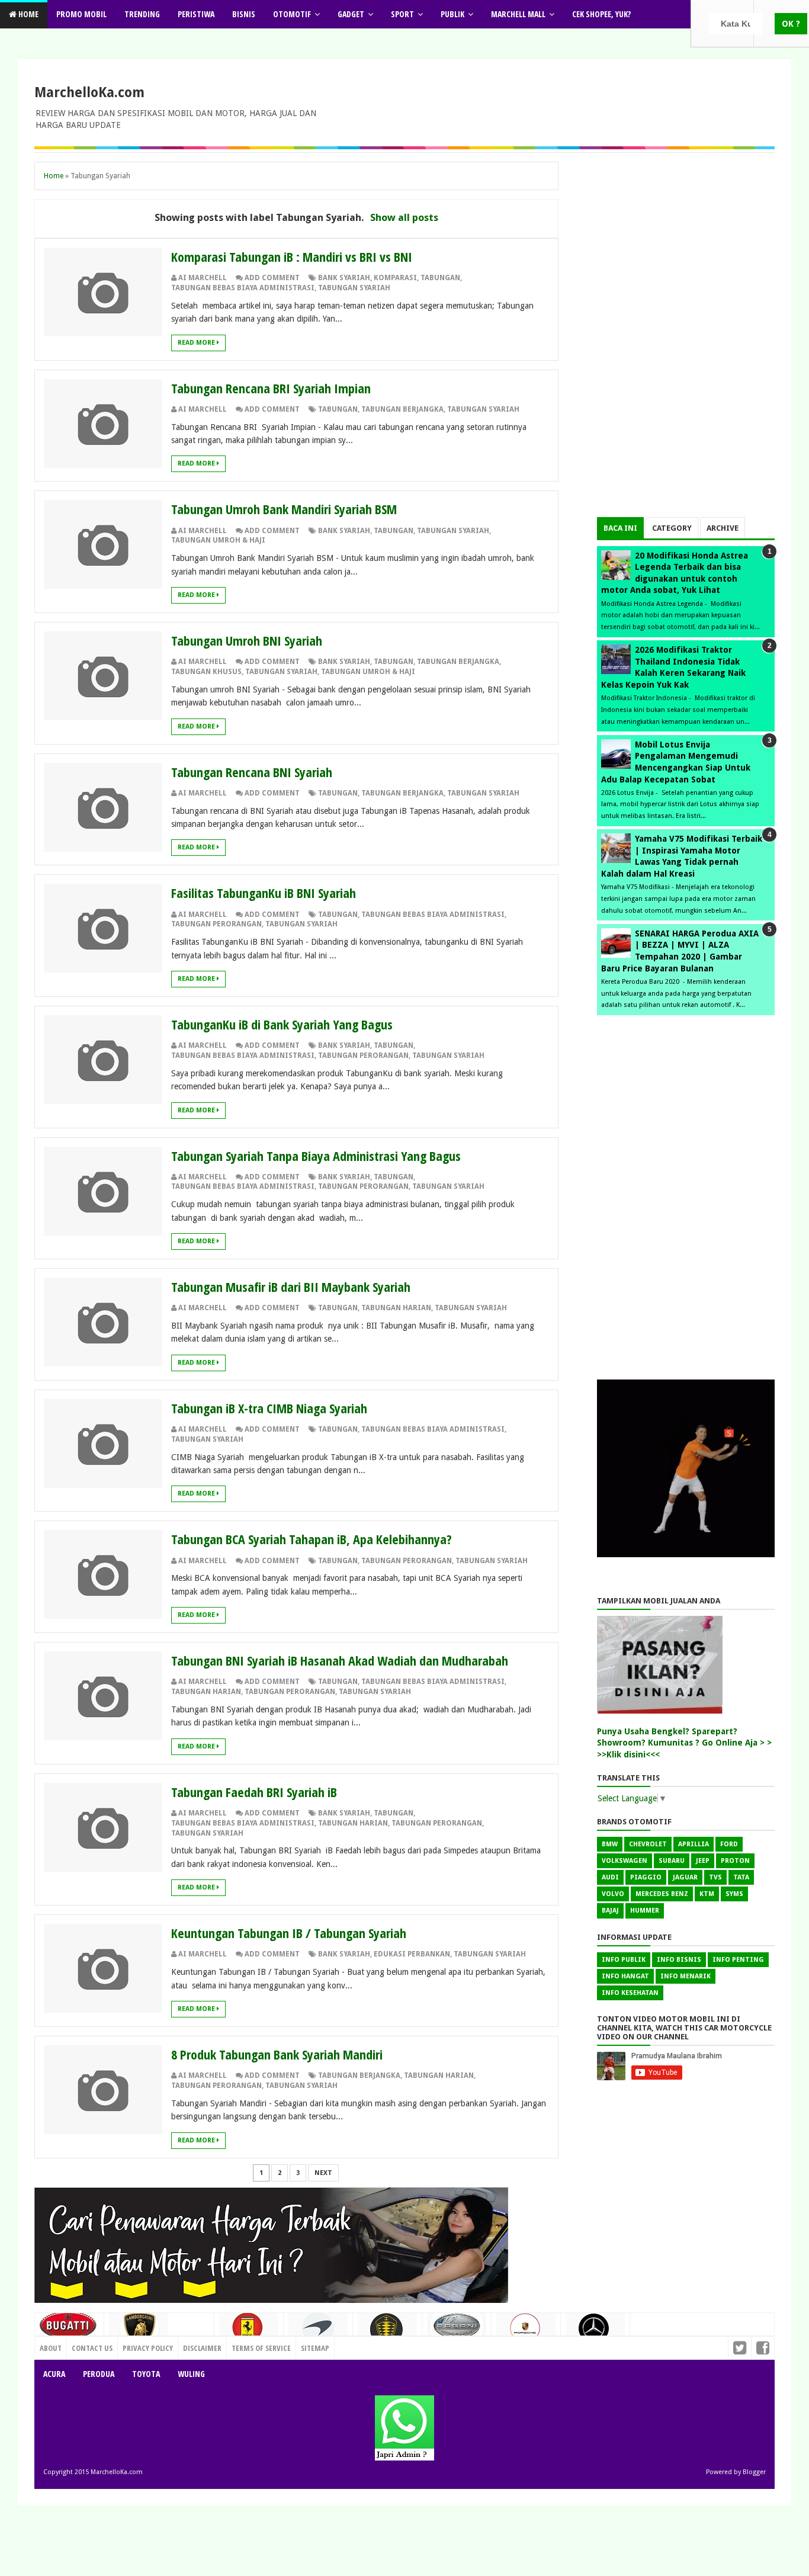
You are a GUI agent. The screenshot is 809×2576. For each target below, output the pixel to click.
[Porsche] (526, 2332)
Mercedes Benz (662, 1894)
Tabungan (440, 278)
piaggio (646, 1877)
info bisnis (679, 1960)
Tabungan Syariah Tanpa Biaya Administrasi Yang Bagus (316, 1156)
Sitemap (315, 2348)
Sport (402, 14)
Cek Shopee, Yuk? (601, 14)
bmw (610, 1844)
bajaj (610, 1911)
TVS (715, 1877)
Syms (734, 1894)
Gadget (351, 14)
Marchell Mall (518, 14)
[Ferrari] (249, 2331)
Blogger (754, 2472)
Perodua (99, 2374)
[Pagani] (457, 2330)
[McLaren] (318, 2333)
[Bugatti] (69, 2331)
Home (28, 14)
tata (741, 1877)
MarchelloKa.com (89, 92)
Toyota (146, 2374)
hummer (645, 1911)
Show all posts (404, 217)
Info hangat (625, 1976)
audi (610, 1877)
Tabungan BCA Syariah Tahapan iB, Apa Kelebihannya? (312, 1539)
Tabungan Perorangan (216, 924)
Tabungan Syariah (354, 288)
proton (735, 1861)
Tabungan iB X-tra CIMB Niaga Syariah (269, 1408)
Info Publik (624, 1960)
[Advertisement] (686, 339)
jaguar (685, 1877)
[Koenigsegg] (387, 2334)
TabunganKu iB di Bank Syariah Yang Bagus (282, 1024)
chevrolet (648, 1844)
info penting (738, 1960)
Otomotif (292, 14)
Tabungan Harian (396, 1308)
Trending (142, 14)
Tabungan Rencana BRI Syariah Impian (271, 388)
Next (323, 2173)
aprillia (694, 1844)
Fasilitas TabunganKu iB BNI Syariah (264, 893)
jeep (703, 1861)
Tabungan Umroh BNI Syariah (247, 640)
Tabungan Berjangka (402, 409)
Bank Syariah (344, 278)
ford (729, 1844)
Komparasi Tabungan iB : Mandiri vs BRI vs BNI (292, 256)
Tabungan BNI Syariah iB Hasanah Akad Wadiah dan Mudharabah (340, 1660)
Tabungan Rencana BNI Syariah (252, 772)
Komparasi (395, 278)
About (51, 2348)
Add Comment (272, 278)
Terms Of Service (261, 2348)
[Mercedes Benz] (595, 2333)
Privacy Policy (148, 2348)
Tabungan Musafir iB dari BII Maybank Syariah (291, 1287)
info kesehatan (630, 1993)
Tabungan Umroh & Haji (218, 540)
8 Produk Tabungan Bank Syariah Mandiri (277, 2054)
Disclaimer (202, 2348)
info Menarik (686, 1976)
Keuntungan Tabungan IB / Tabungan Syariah (289, 1933)
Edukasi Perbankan (412, 1954)
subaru (672, 1861)
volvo (613, 1894)
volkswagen (625, 1861)
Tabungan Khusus (206, 672)
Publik (452, 14)
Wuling (191, 2374)
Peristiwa (196, 14)
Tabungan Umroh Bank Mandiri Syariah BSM (284, 509)
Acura (54, 2374)
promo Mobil (81, 14)
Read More (197, 343)
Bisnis (244, 14)
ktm (707, 1894)
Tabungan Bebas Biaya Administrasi (243, 288)
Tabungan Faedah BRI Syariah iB (254, 1792)
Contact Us (189, 2345)
